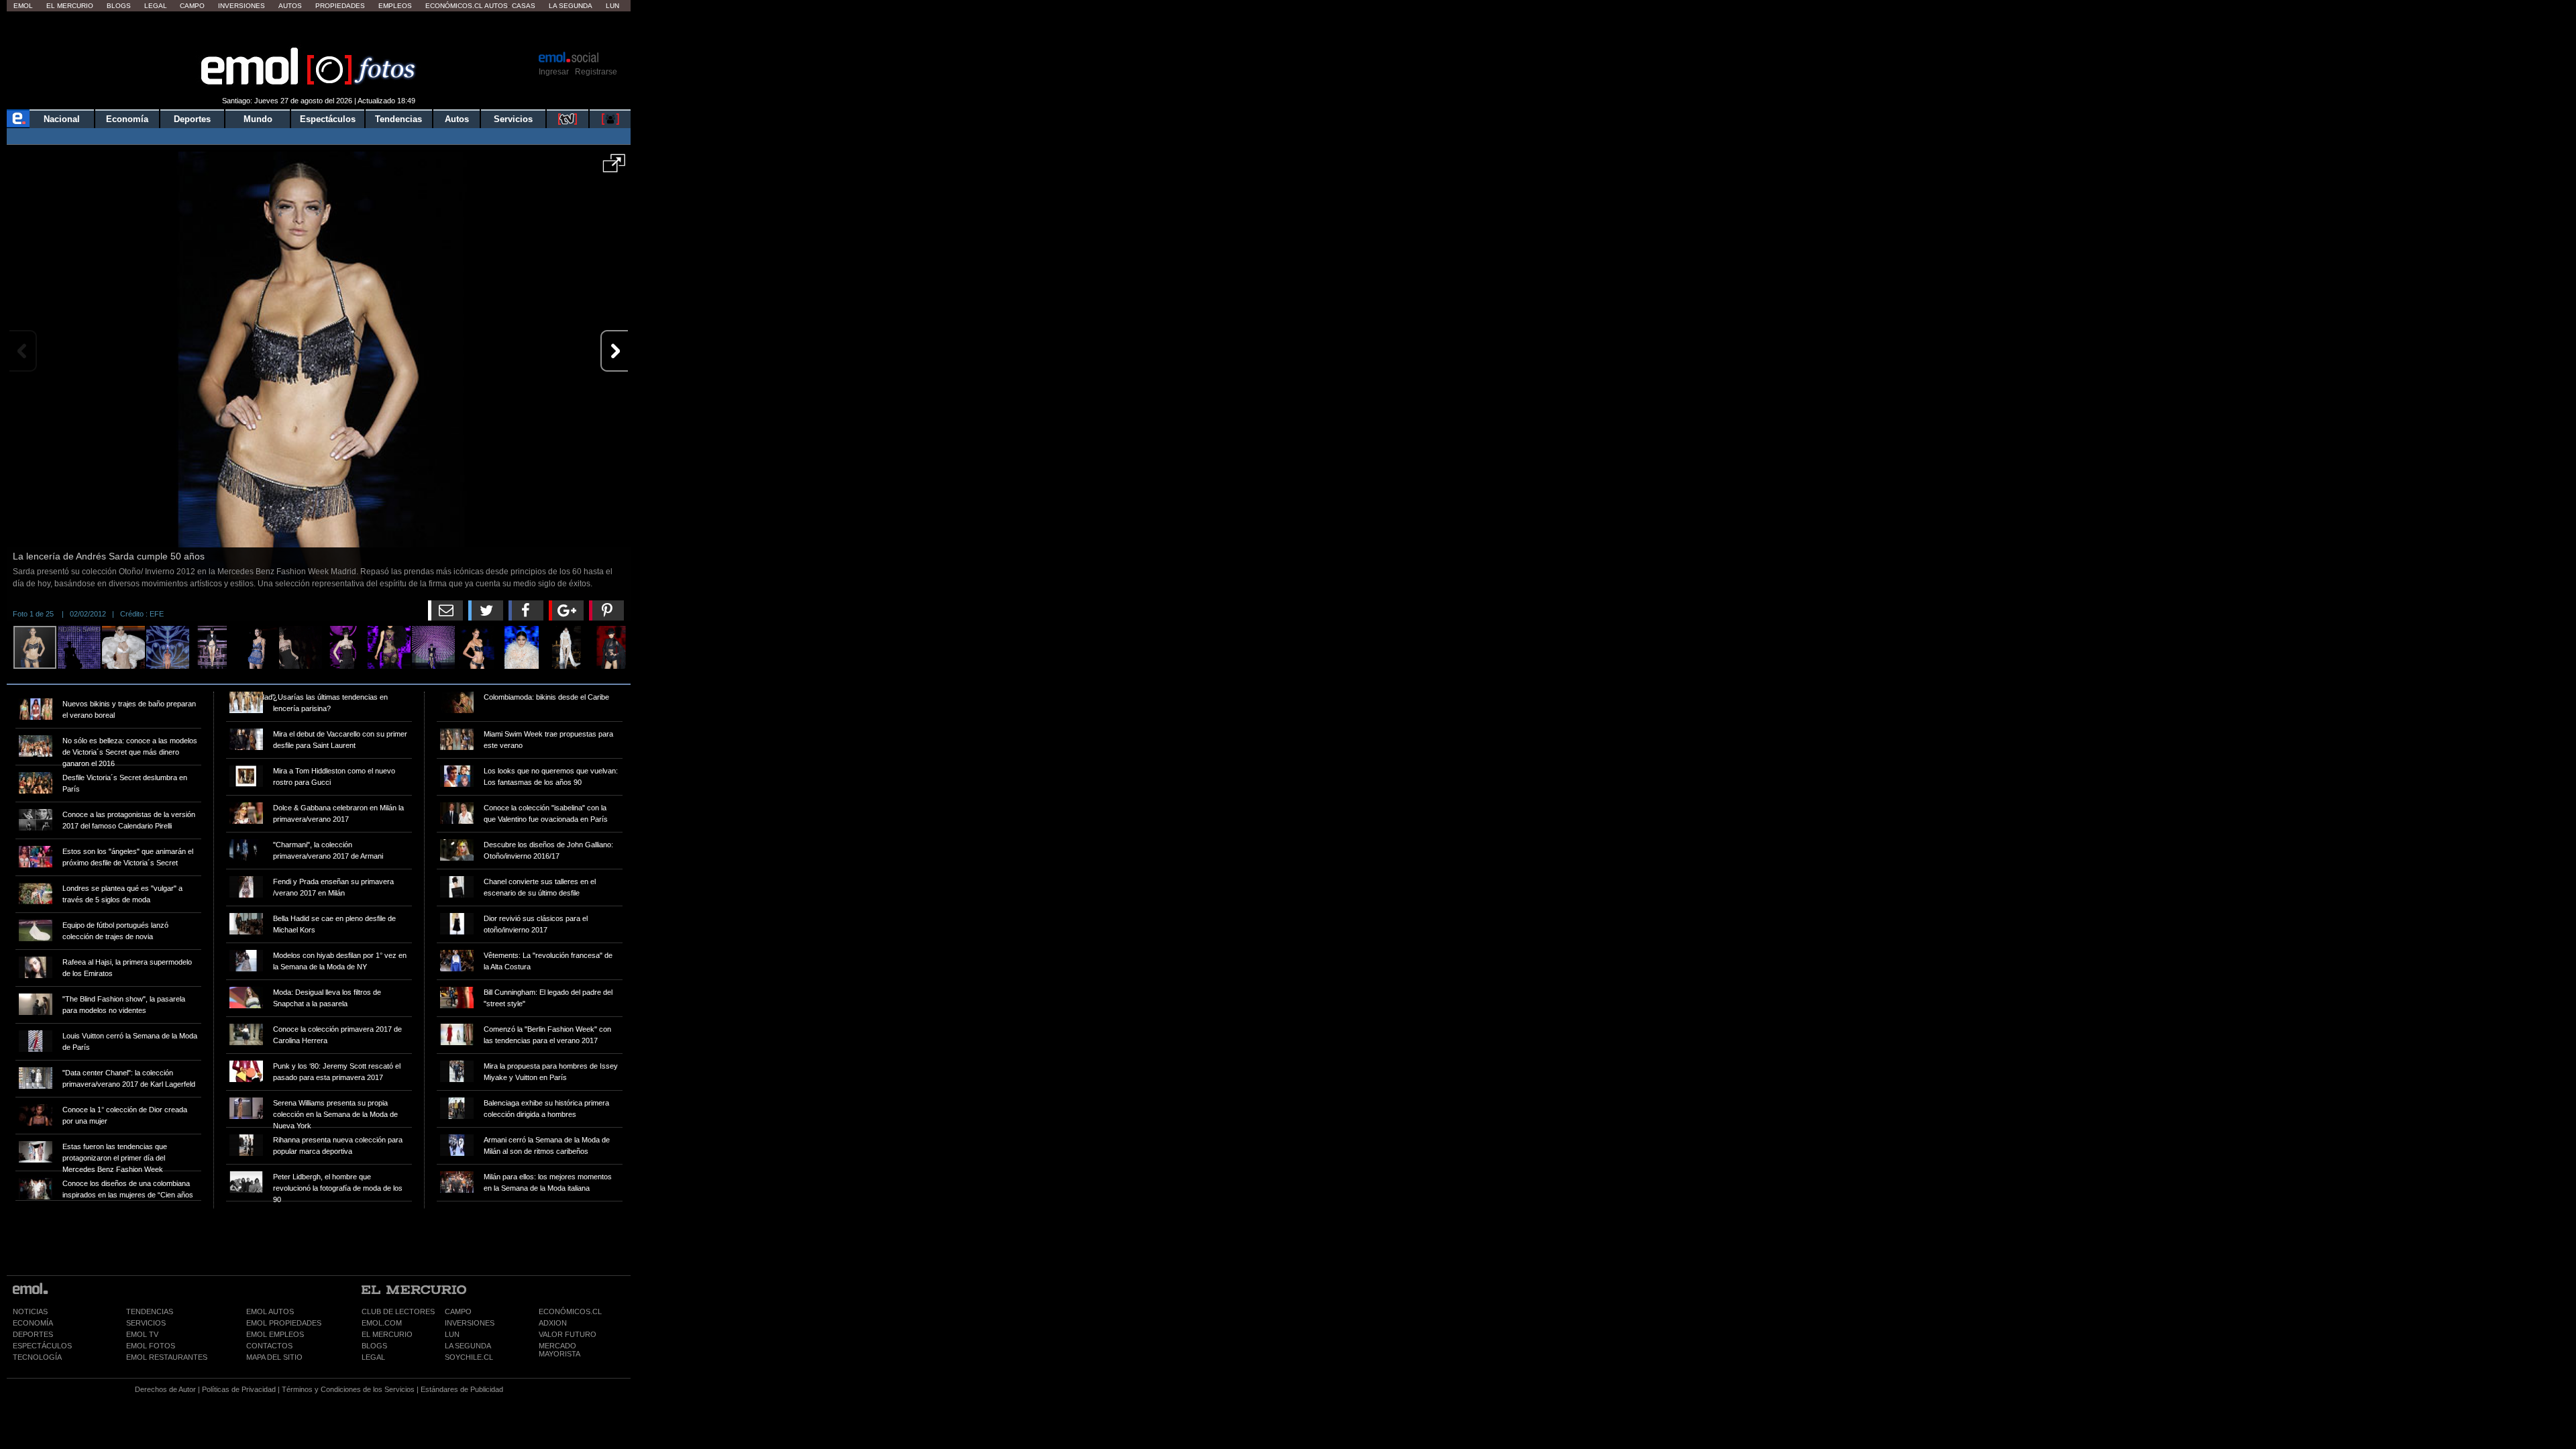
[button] (614, 168)
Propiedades (340, 6)
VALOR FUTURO (568, 1334)
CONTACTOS (269, 1346)
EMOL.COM (382, 1323)
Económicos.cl (454, 6)
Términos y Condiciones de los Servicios (348, 1389)
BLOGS (374, 1346)
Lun (612, 6)
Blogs (119, 6)
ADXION (553, 1323)
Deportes (192, 119)
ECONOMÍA (33, 1323)
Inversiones (241, 6)
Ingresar (554, 72)
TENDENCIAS (150, 1311)
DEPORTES (33, 1334)
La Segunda (571, 6)
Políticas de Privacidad (239, 1389)
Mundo (258, 119)
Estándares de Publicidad (462, 1389)
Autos (290, 6)
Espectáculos (328, 119)
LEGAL (373, 1357)
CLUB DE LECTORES (398, 1311)
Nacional (62, 119)
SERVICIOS (146, 1323)
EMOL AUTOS (270, 1311)
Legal (156, 6)
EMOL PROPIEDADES (284, 1323)
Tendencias (398, 119)
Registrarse (596, 72)
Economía (127, 119)
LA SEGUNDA (468, 1346)
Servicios (513, 119)
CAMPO (458, 1311)
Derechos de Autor (165, 1389)
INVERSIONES (470, 1323)
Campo (192, 6)
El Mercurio (70, 6)
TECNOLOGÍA (37, 1357)
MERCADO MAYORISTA (559, 1350)
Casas (524, 6)
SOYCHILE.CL (469, 1357)
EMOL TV (142, 1334)
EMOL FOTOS (151, 1346)
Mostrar (319, 30)
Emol (23, 6)
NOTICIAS (30, 1311)
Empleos (395, 6)
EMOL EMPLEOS (275, 1334)
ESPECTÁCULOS (42, 1346)
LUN (452, 1334)
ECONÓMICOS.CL (570, 1311)
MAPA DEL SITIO (274, 1357)
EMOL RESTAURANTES (167, 1357)
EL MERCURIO (387, 1334)
